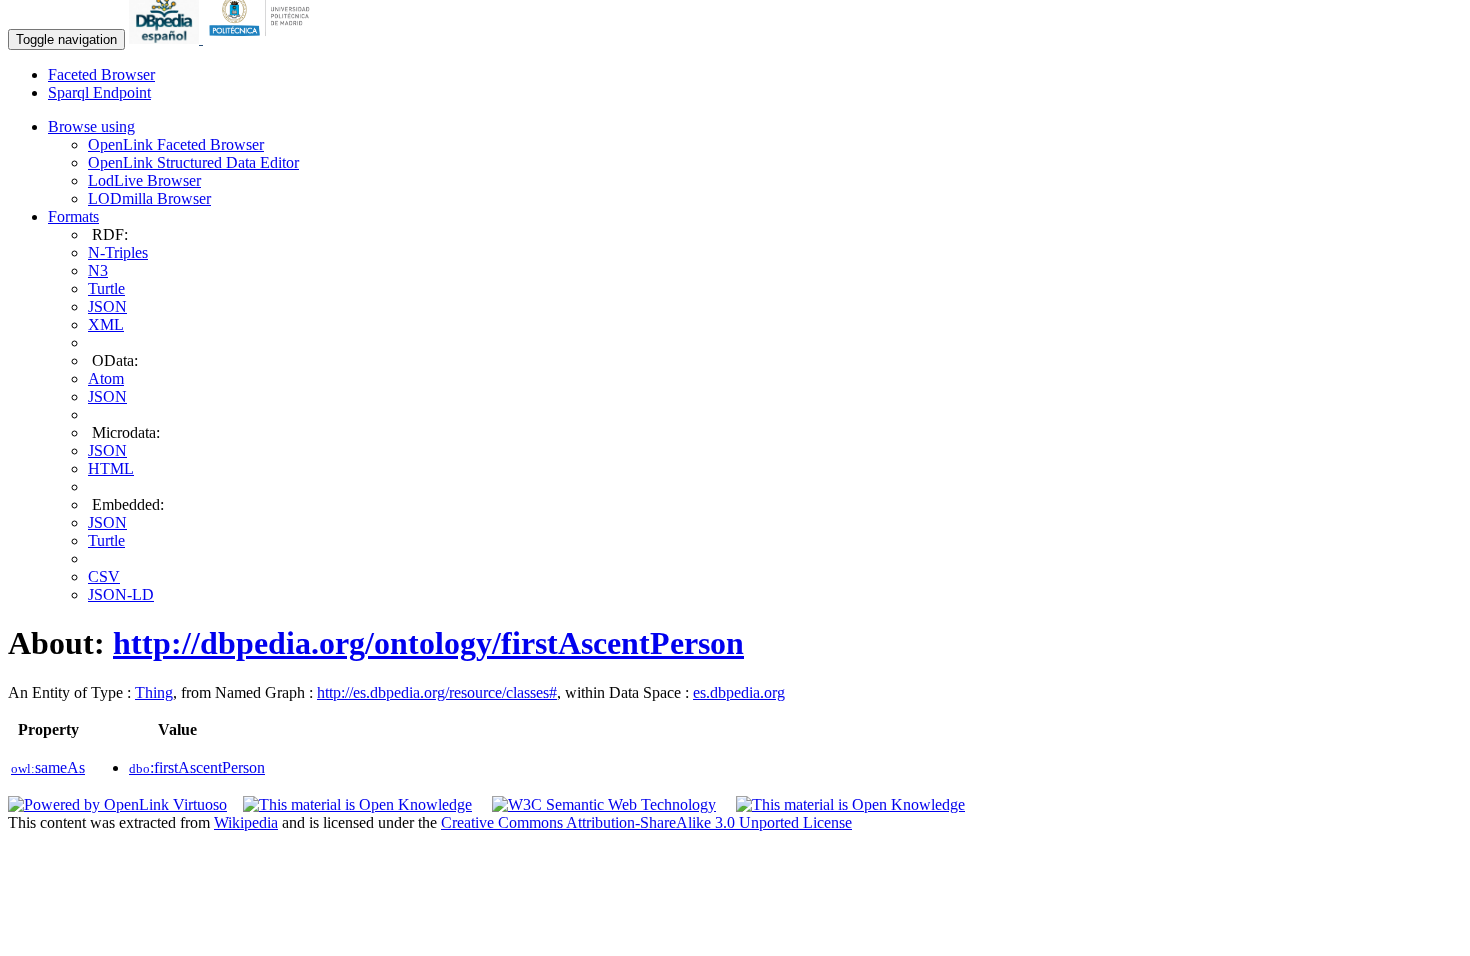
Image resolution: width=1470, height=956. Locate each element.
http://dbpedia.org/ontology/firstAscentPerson (428, 643)
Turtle (106, 288)
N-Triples (118, 252)
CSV (104, 576)
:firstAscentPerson (197, 767)
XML (106, 324)
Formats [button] (73, 216)
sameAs (48, 767)
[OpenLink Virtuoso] (117, 804)
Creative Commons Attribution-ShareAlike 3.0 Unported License (646, 822)
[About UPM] (263, 38)
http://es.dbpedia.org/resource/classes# (437, 692)
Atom (106, 378)
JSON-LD (121, 594)
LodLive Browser (144, 180)
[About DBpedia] (166, 38)
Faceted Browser (101, 74)
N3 (98, 270)
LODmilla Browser (149, 198)
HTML (111, 468)
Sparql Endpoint (99, 92)
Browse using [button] (91, 126)
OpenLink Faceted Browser (176, 144)
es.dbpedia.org (739, 692)
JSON (107, 306)
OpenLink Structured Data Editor (193, 162)
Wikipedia (246, 822)
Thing (154, 692)
